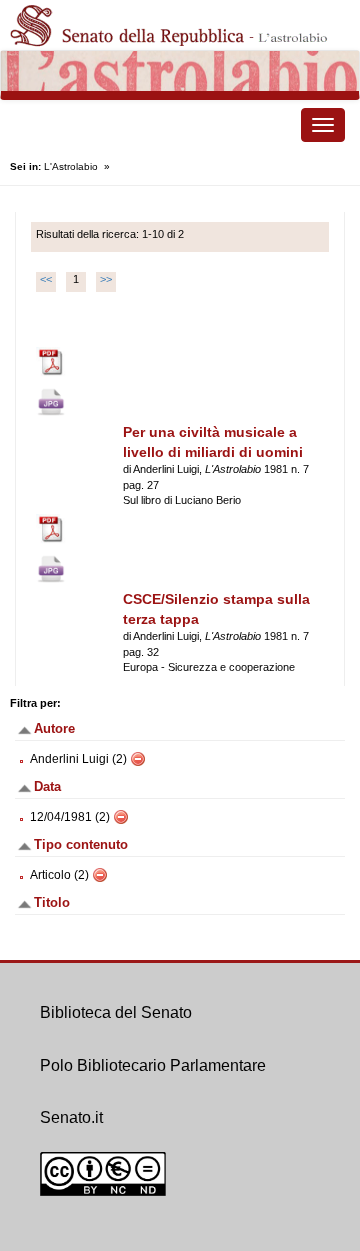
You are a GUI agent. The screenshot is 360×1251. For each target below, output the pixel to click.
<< (46, 279)
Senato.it (71, 1117)
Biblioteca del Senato (116, 1012)
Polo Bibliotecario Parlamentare (153, 1065)
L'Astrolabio (71, 166)
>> (106, 279)
